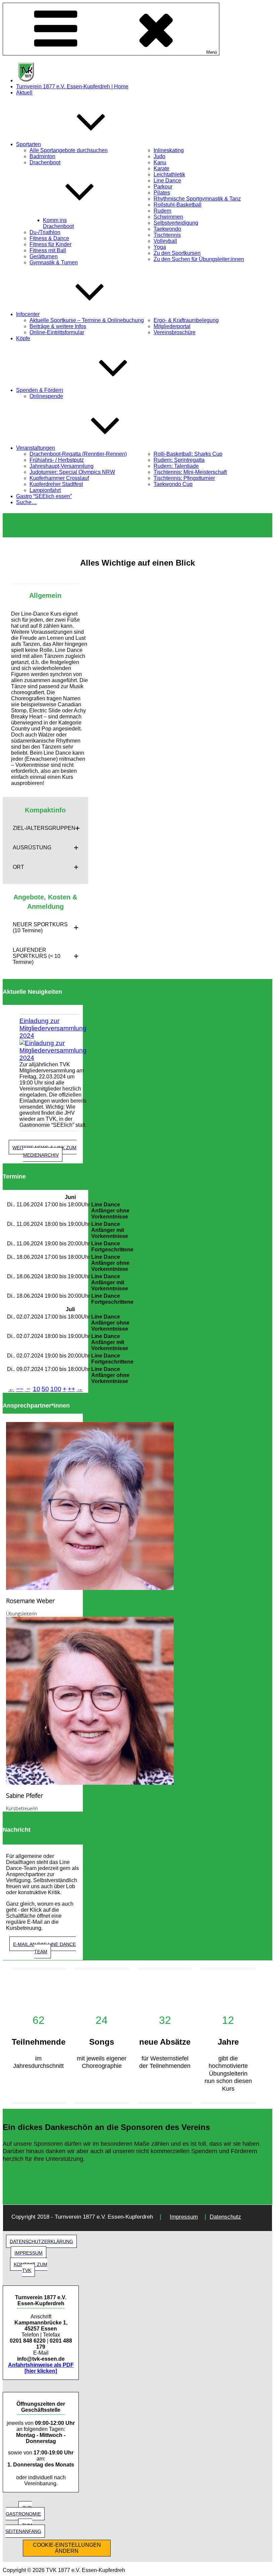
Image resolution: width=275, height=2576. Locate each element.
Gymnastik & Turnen (54, 262)
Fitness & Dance (49, 238)
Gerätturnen (44, 256)
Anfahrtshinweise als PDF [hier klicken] (41, 2368)
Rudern (162, 211)
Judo (159, 156)
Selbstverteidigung (176, 223)
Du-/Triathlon (45, 232)
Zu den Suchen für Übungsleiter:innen (199, 259)
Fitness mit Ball (48, 250)
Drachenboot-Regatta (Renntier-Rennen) (78, 454)
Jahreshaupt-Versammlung (62, 466)
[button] (45, 828)
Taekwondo (167, 229)
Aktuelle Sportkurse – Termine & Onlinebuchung (87, 320)
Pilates (162, 193)
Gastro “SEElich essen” (44, 496)
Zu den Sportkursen (177, 253)
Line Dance (167, 181)
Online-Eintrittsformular (57, 332)
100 (56, 1389)
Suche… (26, 502)
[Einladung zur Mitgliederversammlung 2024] (53, 1051)
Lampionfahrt (45, 490)
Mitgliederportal (172, 326)
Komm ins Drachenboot (58, 223)
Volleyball (165, 241)
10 (37, 1389)
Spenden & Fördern (40, 390)
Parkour (163, 187)
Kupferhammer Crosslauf (59, 478)
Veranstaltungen (36, 448)
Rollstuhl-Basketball (178, 205)
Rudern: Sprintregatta (179, 460)
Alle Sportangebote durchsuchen (69, 150)
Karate (161, 168)
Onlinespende (46, 396)
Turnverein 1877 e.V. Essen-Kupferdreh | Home (72, 86)
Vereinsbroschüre (175, 332)
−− (20, 1389)
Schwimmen (168, 217)
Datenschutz (225, 2217)
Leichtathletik (169, 174)
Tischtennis (167, 235)
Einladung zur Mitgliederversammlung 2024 (53, 1028)
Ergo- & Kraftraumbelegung (186, 320)
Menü (212, 52)
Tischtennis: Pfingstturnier (184, 478)
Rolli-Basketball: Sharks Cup (188, 454)
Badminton (42, 156)
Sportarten (29, 144)
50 (45, 1389)
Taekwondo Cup (173, 484)
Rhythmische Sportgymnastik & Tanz (197, 199)
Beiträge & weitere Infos (58, 326)
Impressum (184, 2217)
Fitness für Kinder (50, 244)
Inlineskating (169, 150)
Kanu (160, 162)
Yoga (160, 247)
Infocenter (28, 314)
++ (71, 1389)
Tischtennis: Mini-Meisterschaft (190, 472)
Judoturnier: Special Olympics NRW (72, 472)
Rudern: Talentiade (176, 466)
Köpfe (23, 338)
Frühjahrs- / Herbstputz (57, 460)
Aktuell (24, 93)
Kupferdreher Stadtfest (56, 484)
